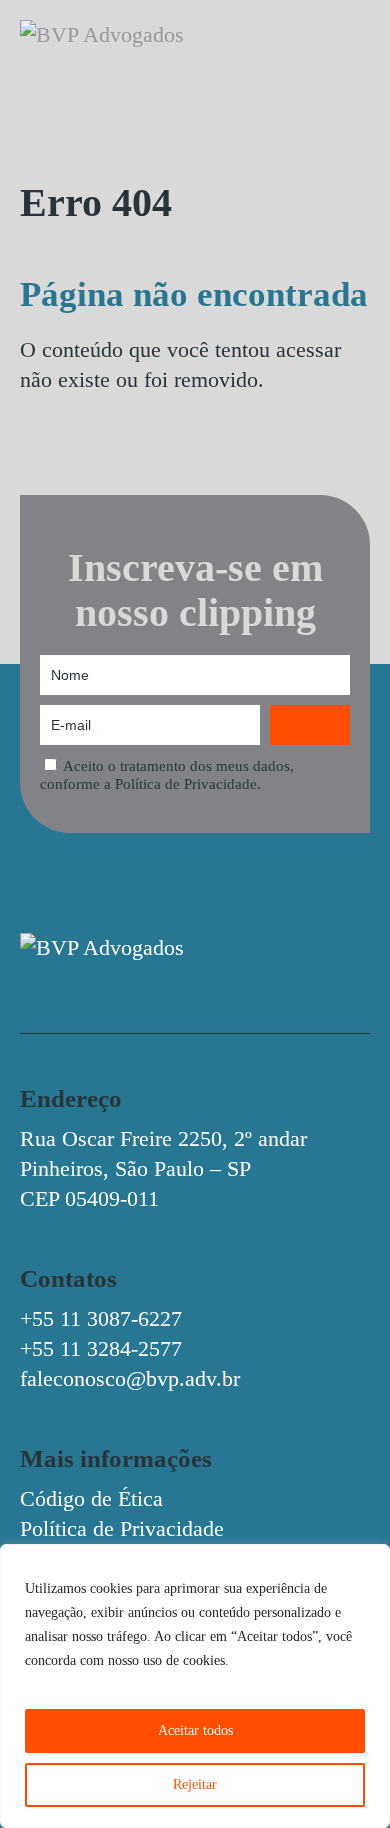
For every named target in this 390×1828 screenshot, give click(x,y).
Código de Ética (91, 1498)
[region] (195, 1686)
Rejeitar (195, 1784)
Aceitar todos (195, 1730)
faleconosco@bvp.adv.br (130, 1378)
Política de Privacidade (122, 1528)
